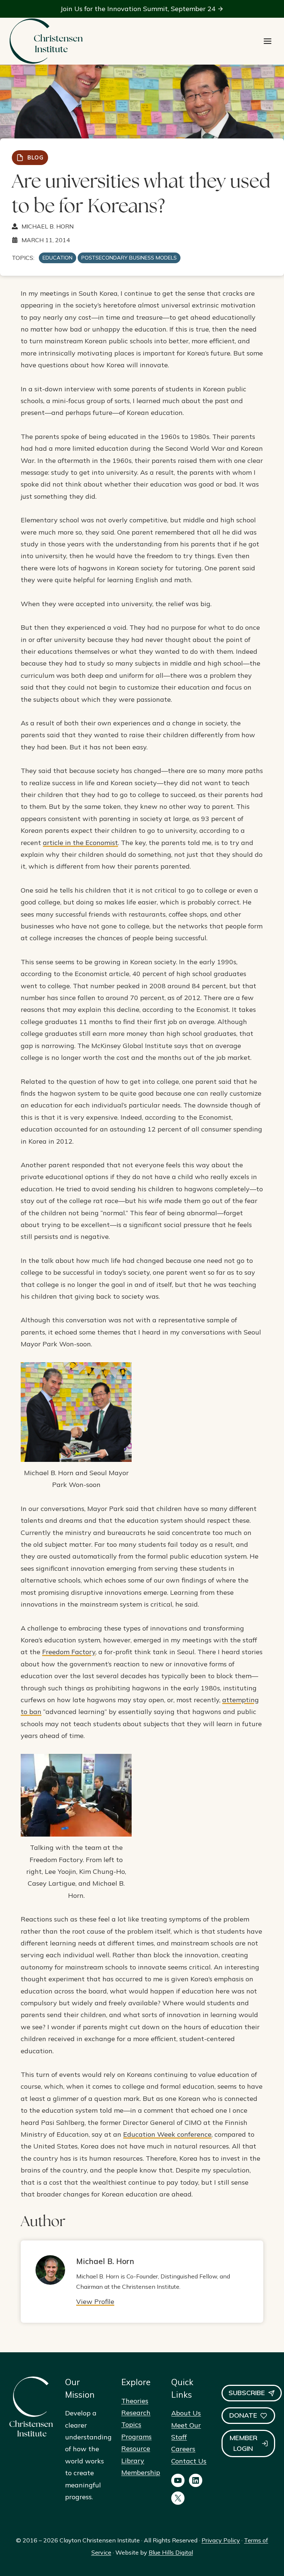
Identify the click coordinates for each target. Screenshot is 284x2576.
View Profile (95, 2302)
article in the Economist (80, 843)
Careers (183, 2449)
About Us (186, 2413)
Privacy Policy (221, 2540)
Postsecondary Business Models (129, 258)
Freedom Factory (69, 1652)
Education (58, 258)
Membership (141, 2472)
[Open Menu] (268, 41)
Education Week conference (167, 2134)
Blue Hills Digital (171, 2552)
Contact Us (189, 2461)
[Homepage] (46, 41)
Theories (135, 2401)
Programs (136, 2437)
